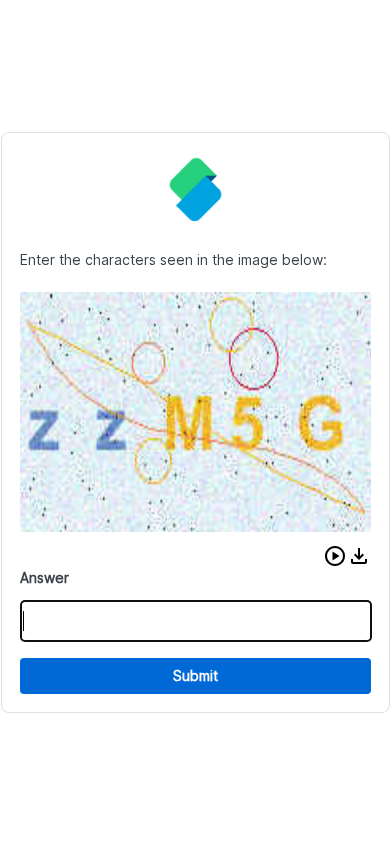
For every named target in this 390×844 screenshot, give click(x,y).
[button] (335, 556)
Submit (195, 675)
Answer (44, 577)
